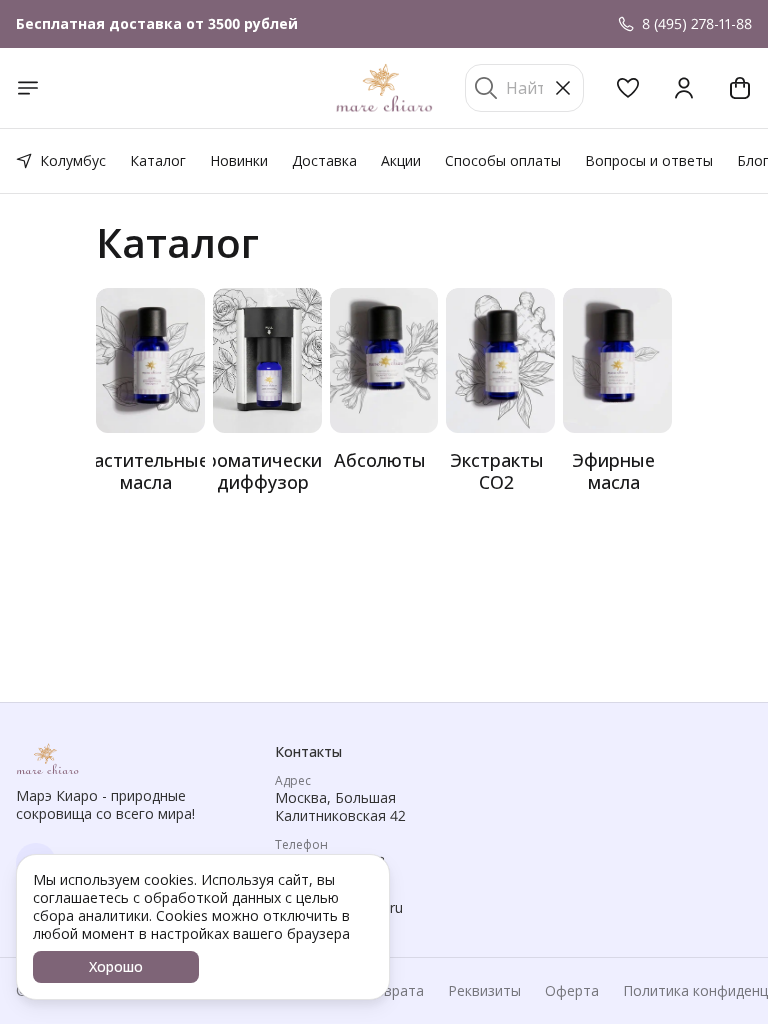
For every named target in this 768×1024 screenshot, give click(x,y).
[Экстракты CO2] (500, 360)
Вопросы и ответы (649, 160)
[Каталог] (28, 88)
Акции (401, 160)
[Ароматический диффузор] (267, 360)
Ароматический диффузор (263, 471)
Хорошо (116, 966)
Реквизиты (484, 991)
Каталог (158, 160)
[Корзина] (740, 88)
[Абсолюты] (384, 360)
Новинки (239, 160)
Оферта (572, 991)
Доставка (324, 160)
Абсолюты (380, 460)
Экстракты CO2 (497, 471)
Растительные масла (146, 471)
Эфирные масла (613, 471)
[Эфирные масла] (617, 360)
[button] (628, 88)
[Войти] (684, 88)
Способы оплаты (503, 160)
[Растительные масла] (150, 360)
